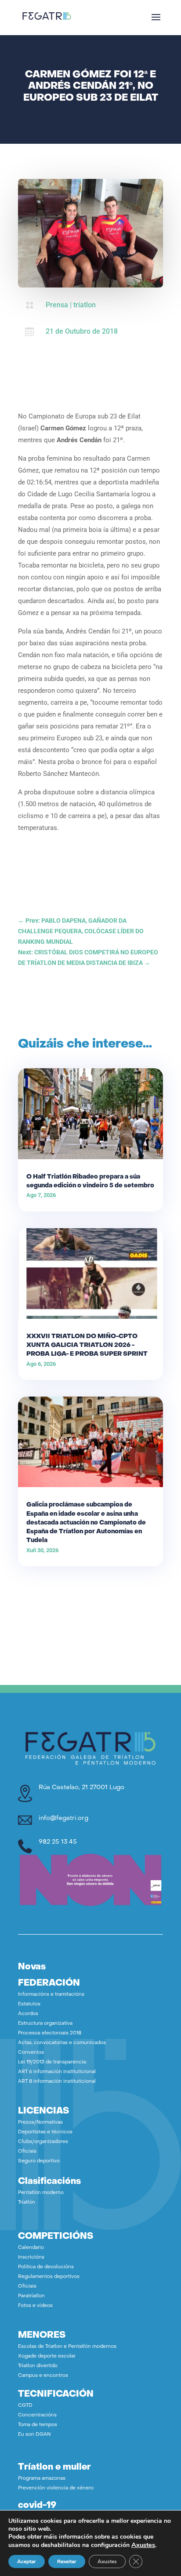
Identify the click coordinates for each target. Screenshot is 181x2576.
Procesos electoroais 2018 (50, 2033)
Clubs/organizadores (43, 2142)
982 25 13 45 (58, 1842)
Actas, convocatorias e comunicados (62, 2043)
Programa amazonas (42, 2479)
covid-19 (37, 2506)
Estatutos (29, 2004)
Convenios (31, 2053)
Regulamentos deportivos (49, 2277)
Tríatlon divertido (38, 2366)
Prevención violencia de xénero (56, 2488)
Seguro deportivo (39, 2161)
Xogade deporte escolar (47, 2356)
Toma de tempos (38, 2425)
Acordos (28, 2014)
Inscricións (31, 2258)
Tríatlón (27, 2203)
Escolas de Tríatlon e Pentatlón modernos (67, 2347)
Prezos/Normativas (40, 2123)
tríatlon (85, 305)
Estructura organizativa (45, 2024)
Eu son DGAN (34, 2435)
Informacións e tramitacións (51, 1995)
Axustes (143, 2545)
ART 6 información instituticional (57, 2072)
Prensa (57, 305)
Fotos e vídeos (35, 2306)
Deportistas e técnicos (45, 2132)
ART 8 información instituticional (57, 2082)
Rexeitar (67, 2561)
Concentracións (37, 2415)
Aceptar (27, 2561)
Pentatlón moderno (41, 2193)
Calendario (31, 2248)
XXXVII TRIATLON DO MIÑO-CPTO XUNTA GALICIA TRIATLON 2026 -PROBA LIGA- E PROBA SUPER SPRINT (87, 1345)
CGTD (25, 2406)
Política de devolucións (46, 2267)
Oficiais (27, 2152)
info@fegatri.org (63, 1818)
